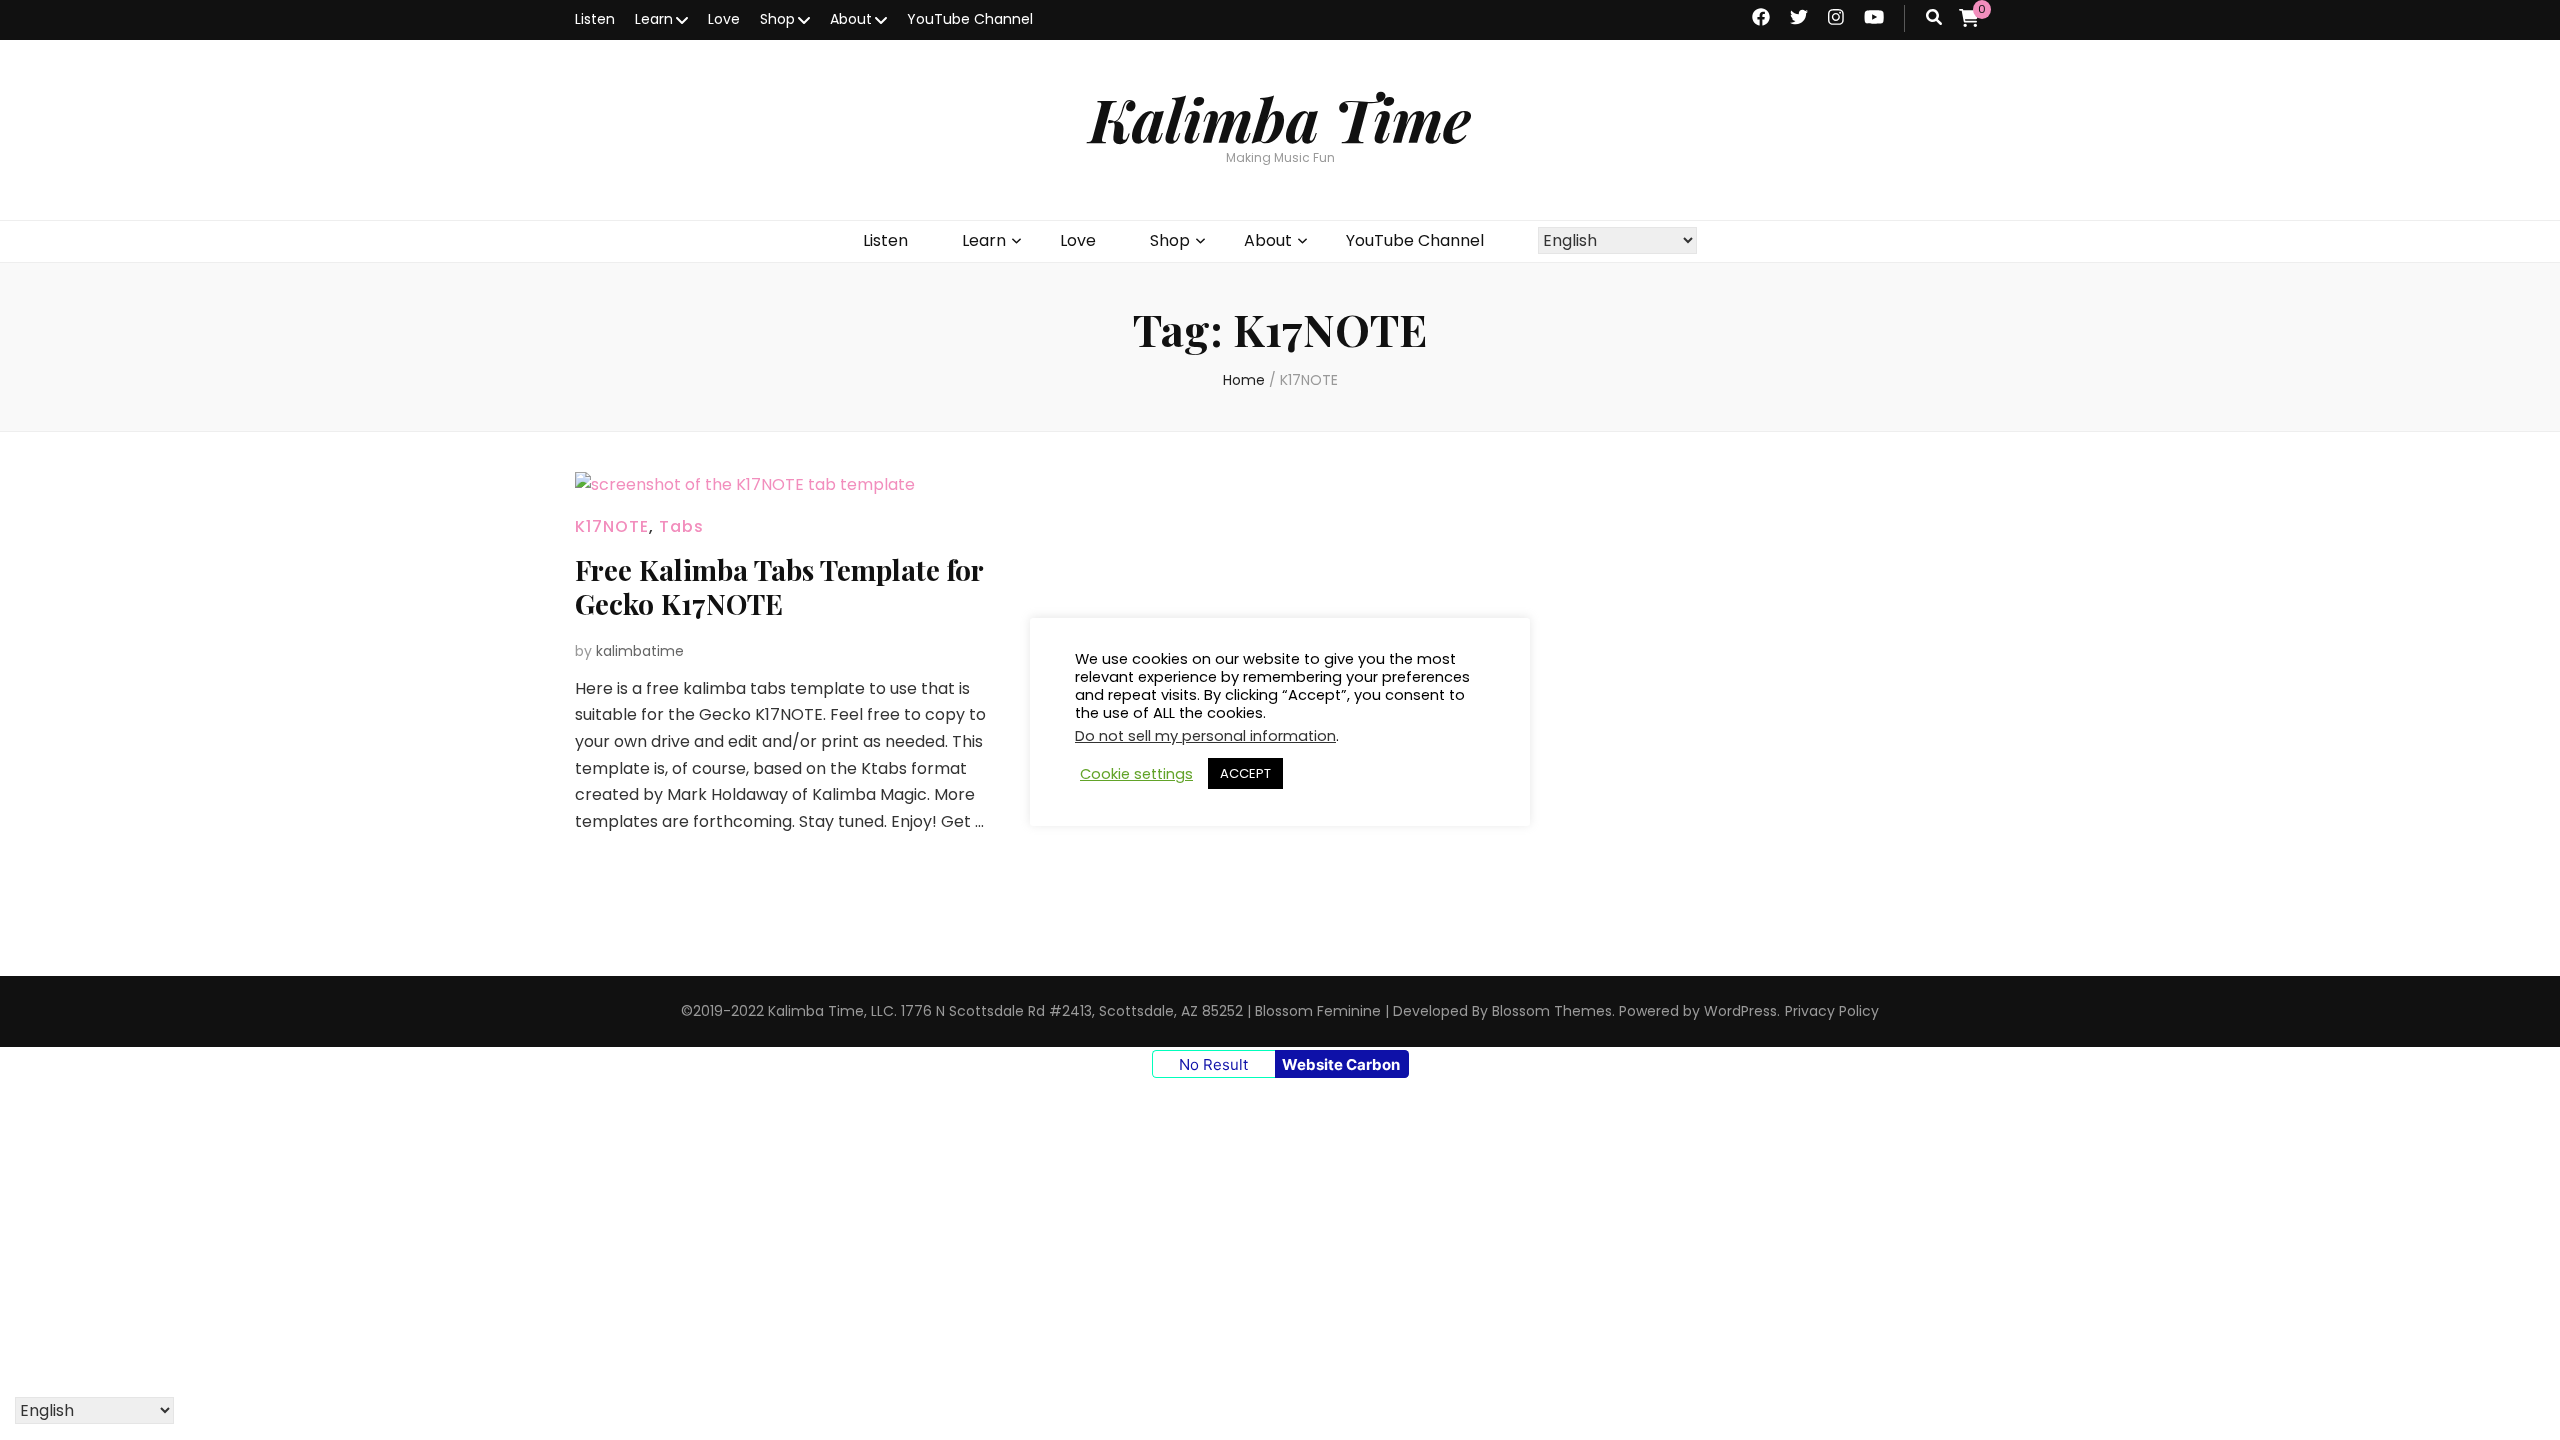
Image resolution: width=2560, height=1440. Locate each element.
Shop (777, 19)
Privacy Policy (1832, 1011)
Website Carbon (1341, 1064)
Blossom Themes (1552, 1011)
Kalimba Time (1280, 118)
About (851, 19)
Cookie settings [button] (1136, 774)
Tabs (681, 526)
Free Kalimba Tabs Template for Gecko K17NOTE (779, 586)
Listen (595, 19)
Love (724, 19)
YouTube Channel (970, 19)
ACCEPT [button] (1245, 773)
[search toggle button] (1934, 18)
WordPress (1740, 1011)
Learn (654, 19)
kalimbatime (640, 651)
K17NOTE (612, 526)
